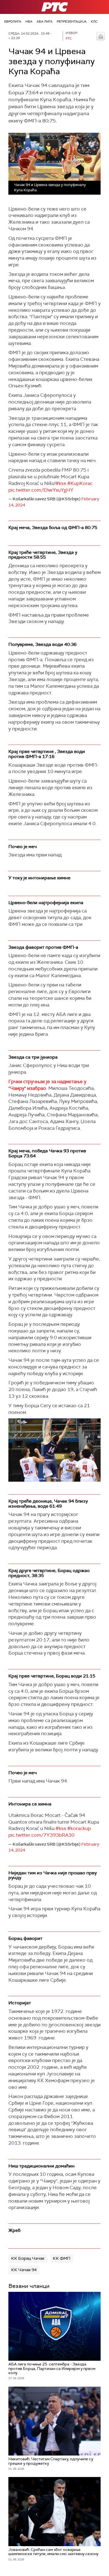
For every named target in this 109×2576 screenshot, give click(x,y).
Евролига (13, 21)
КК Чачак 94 (24, 2270)
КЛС (94, 21)
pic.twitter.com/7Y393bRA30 (42, 1835)
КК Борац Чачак (28, 2258)
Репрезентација (72, 21)
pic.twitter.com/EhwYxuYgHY (41, 490)
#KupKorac (80, 483)
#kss (61, 483)
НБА (29, 21)
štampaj (101, 36)
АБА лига (45, 21)
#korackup (79, 1828)
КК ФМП (62, 2258)
